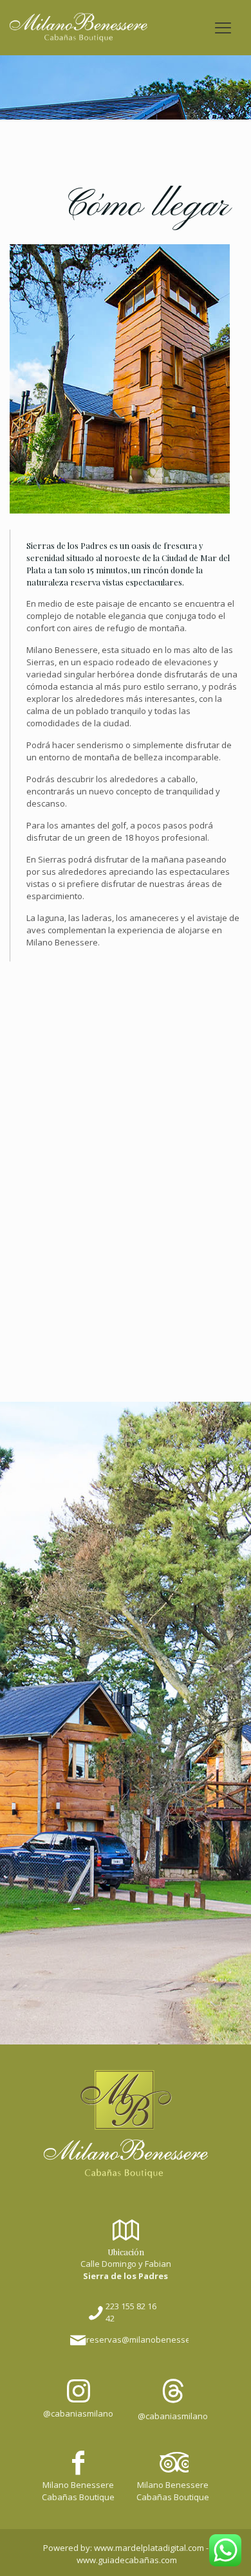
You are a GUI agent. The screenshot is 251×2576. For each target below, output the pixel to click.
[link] (126, 2124)
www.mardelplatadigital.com (149, 2548)
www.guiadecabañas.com (127, 2560)
